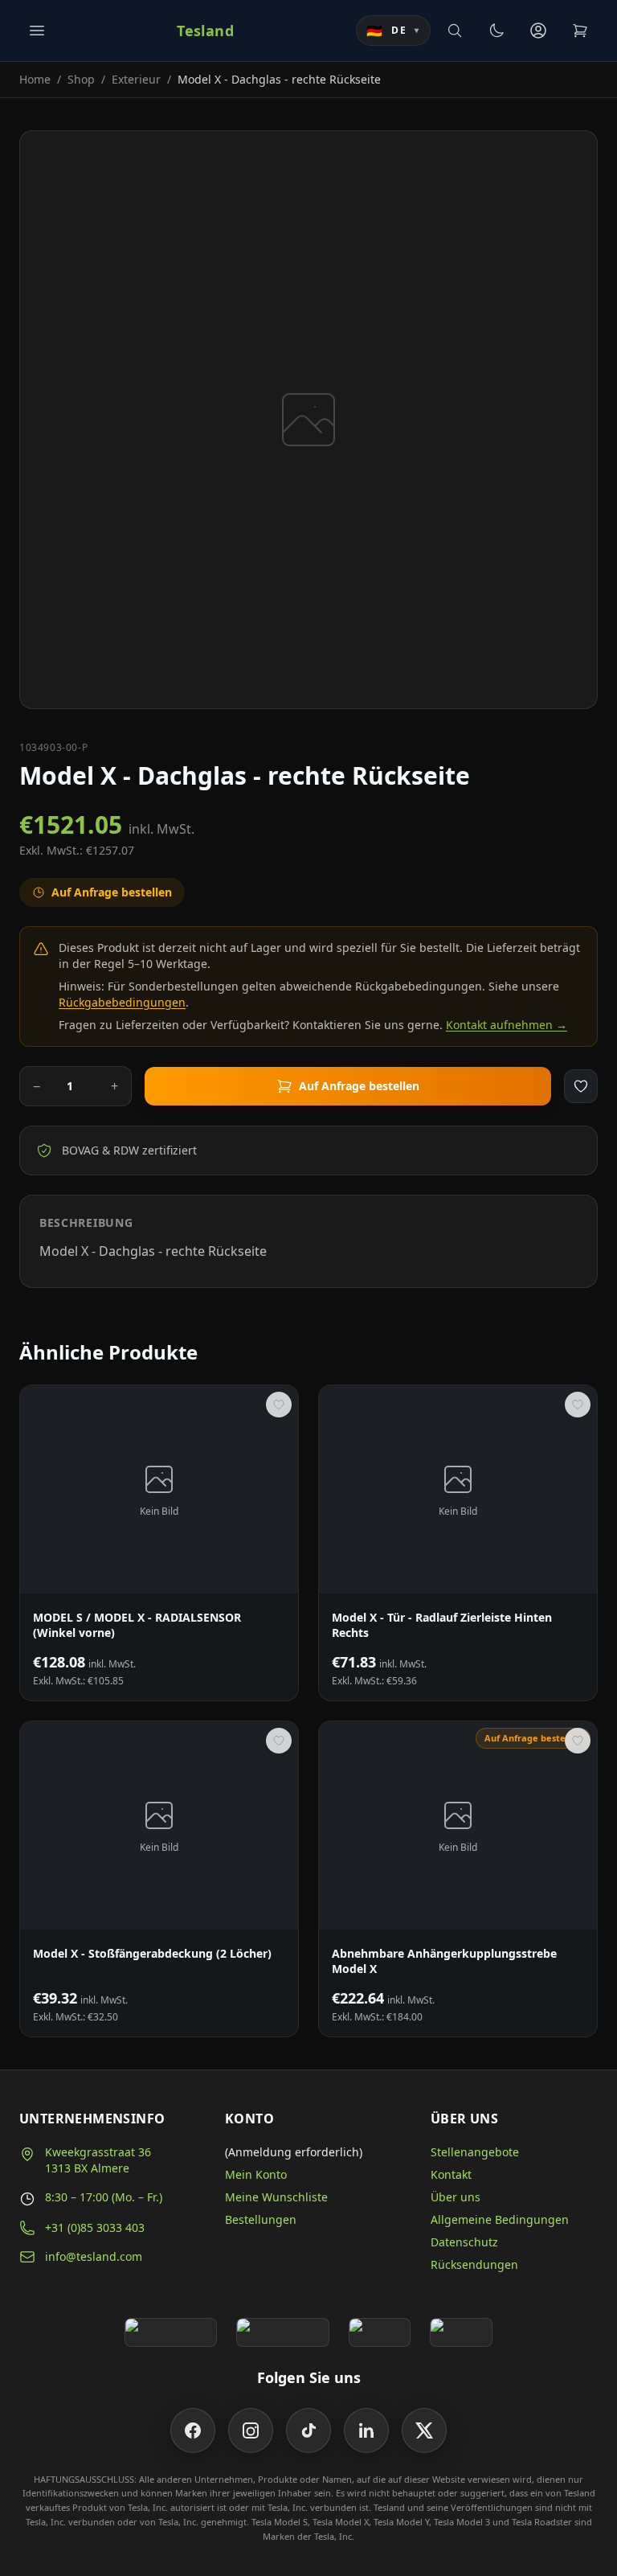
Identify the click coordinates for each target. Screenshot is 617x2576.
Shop (81, 79)
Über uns (456, 2197)
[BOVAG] (380, 2332)
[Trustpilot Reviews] (282, 2332)
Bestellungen (261, 2219)
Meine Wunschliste (276, 2197)
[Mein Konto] (538, 31)
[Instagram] (251, 2430)
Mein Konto (256, 2174)
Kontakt (451, 2174)
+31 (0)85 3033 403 (95, 2227)
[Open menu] (37, 31)
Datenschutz (464, 2242)
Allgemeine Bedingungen (500, 2219)
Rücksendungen (474, 2264)
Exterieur (136, 79)
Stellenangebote (475, 2152)
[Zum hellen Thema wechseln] (496, 31)
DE (393, 31)
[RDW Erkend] (461, 2332)
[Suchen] (455, 31)
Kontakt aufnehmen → (507, 1025)
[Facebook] (193, 2430)
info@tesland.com (94, 2256)
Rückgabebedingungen (122, 1002)
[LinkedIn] (366, 2430)
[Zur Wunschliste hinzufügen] (581, 1086)
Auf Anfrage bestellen (359, 1086)
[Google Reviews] (171, 2332)
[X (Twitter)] (424, 2430)
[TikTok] (308, 2430)
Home (35, 79)
